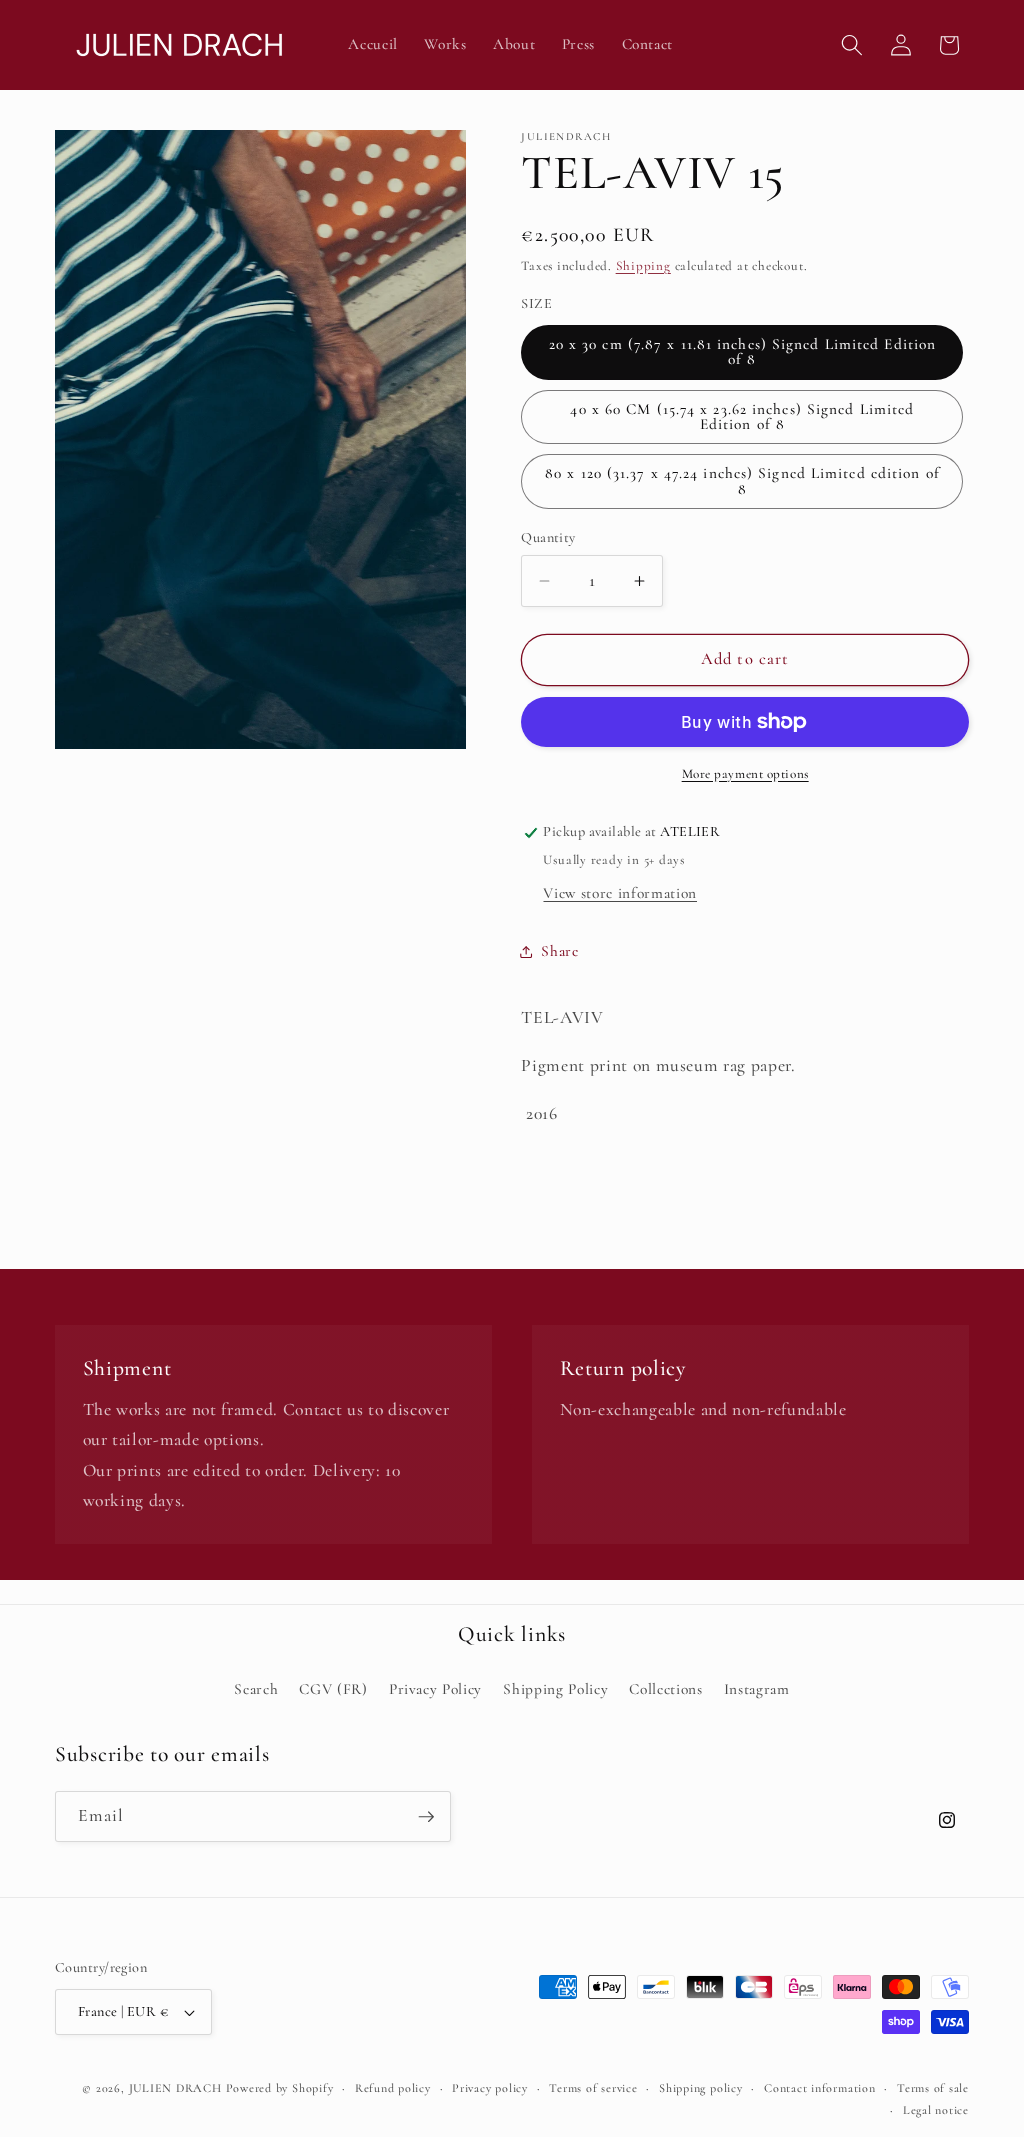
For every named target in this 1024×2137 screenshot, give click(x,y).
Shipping (643, 266)
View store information (620, 893)
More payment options (745, 774)
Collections (665, 1689)
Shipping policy (701, 2088)
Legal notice (936, 2110)
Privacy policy (490, 2088)
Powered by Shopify (280, 2088)
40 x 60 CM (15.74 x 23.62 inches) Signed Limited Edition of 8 (742, 416)
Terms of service (593, 2088)
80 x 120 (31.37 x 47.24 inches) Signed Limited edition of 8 (742, 480)
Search (256, 1689)
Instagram (757, 1689)
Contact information (820, 2088)
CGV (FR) (333, 1689)
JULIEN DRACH (175, 2088)
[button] (852, 45)
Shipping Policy (555, 1689)
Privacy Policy (435, 1689)
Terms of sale (933, 2088)
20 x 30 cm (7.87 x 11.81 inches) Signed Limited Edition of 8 (743, 351)
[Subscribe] (426, 1817)
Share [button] (559, 951)
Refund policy (393, 2088)
